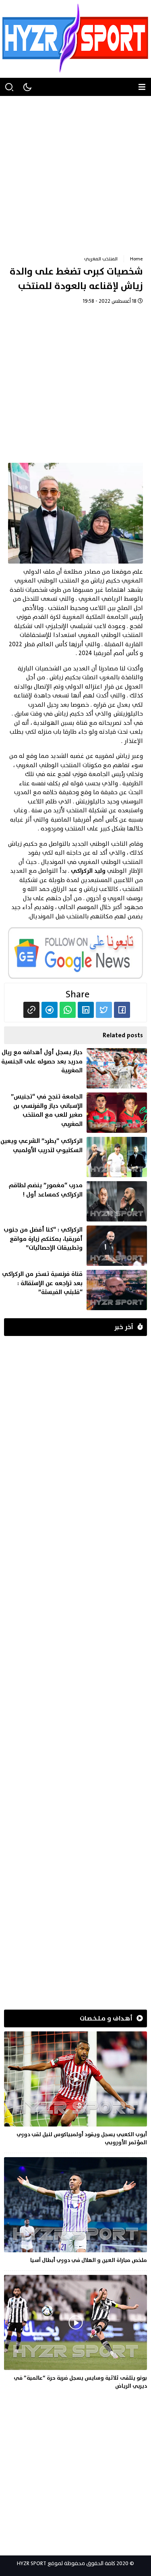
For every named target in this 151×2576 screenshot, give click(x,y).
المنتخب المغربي (101, 259)
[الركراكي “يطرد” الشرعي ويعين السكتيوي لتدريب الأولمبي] (73, 1157)
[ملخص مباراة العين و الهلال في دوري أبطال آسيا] (75, 2212)
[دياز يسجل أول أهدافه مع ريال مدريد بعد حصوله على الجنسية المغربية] (73, 1068)
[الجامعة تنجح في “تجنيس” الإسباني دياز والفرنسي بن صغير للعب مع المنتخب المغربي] (73, 1113)
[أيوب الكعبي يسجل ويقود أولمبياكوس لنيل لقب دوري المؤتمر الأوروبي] (75, 2090)
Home (137, 259)
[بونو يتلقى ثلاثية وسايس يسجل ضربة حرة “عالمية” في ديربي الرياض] (75, 2334)
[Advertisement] (75, 172)
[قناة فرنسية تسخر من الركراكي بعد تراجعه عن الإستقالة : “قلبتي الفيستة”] (73, 1290)
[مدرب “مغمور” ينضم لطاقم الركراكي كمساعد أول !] (73, 1201)
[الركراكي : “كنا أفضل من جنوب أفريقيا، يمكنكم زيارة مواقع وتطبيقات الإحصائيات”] (73, 1246)
